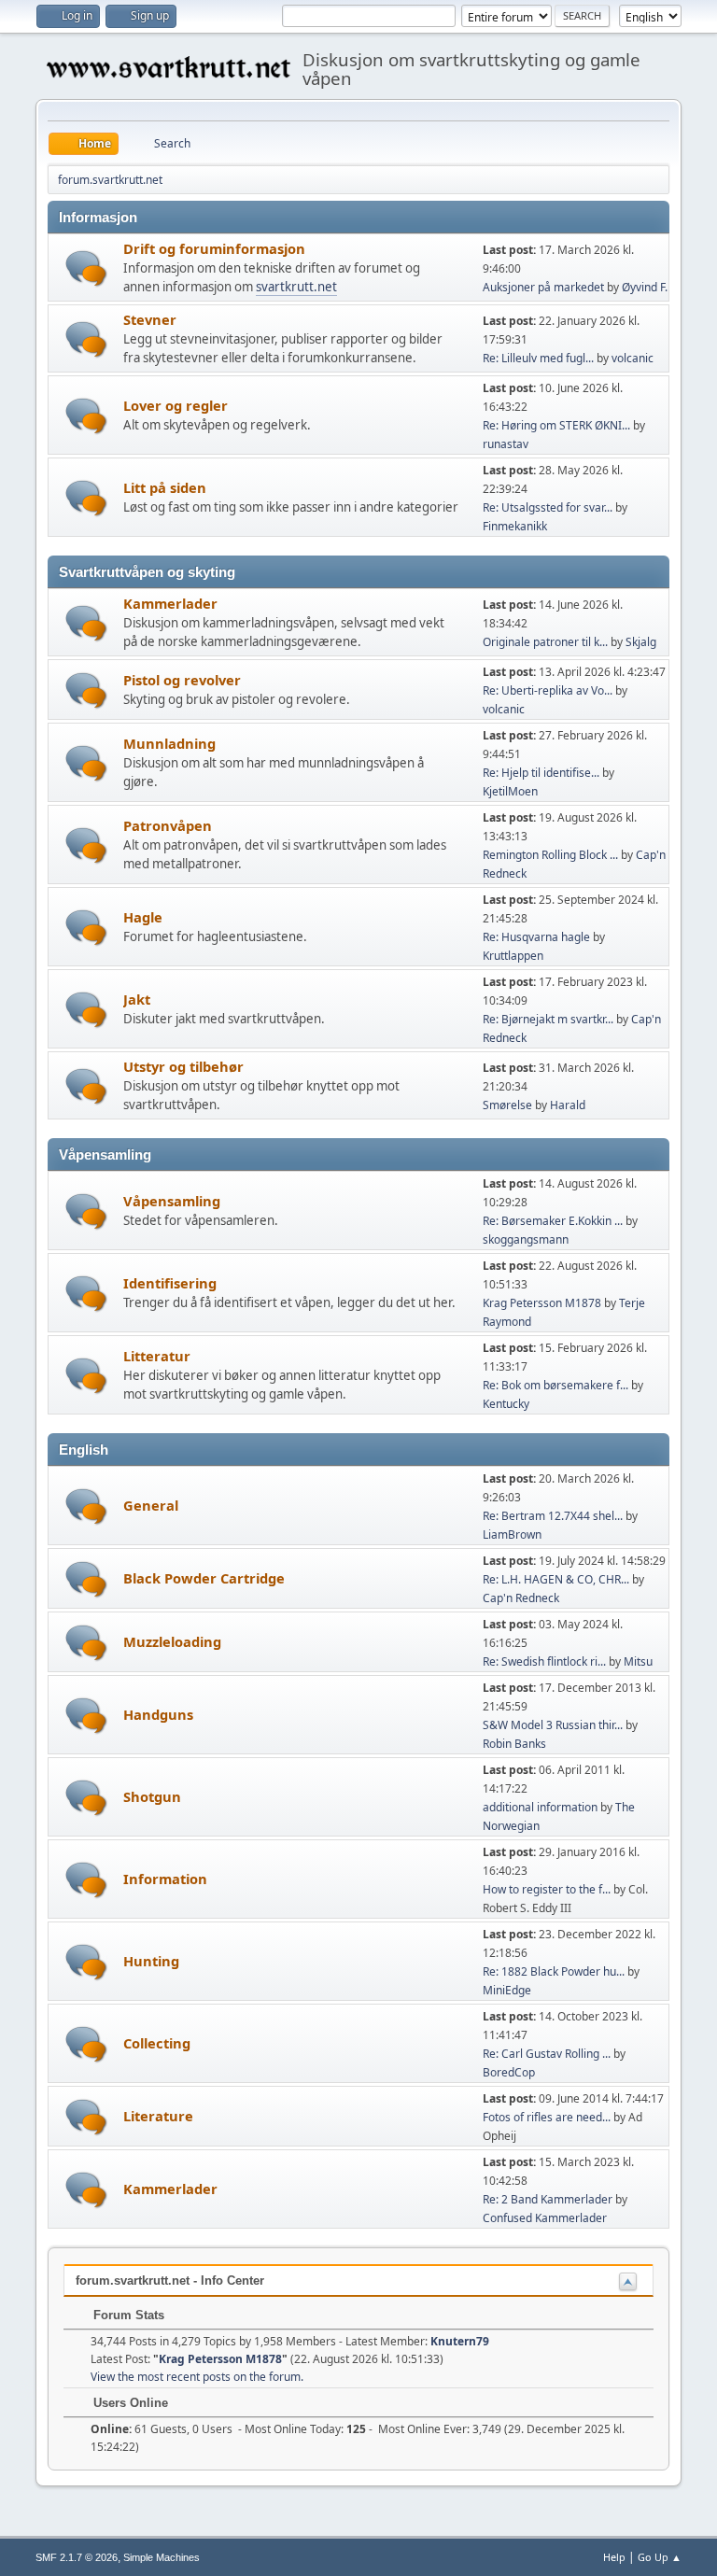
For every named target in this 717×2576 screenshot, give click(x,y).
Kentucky (506, 1404)
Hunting (151, 1961)
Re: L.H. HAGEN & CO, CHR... (556, 1579)
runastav (506, 444)
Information (165, 1879)
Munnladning (169, 743)
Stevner (150, 319)
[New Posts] (86, 268)
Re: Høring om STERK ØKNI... (556, 425)
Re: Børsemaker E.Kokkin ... (553, 1221)
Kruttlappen (513, 956)
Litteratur (157, 1356)
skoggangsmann (526, 1239)
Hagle (143, 917)
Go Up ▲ (660, 2557)
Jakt (137, 999)
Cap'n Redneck (521, 1598)
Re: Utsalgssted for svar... (548, 507)
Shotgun (152, 1796)
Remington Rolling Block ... (550, 855)
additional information (540, 1807)
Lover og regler (176, 405)
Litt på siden (165, 487)
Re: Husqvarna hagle (536, 937)
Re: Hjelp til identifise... (541, 773)
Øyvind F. (645, 287)
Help (614, 2557)
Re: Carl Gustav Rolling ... (547, 2054)
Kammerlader (170, 603)
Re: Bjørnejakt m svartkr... (548, 1019)
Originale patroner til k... (545, 642)
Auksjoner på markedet (543, 287)
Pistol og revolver (182, 680)
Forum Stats (127, 2315)
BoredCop (509, 2072)
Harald (568, 1105)
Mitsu (638, 1661)
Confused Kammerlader (545, 2218)
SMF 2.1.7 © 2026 (77, 2557)
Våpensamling (172, 1201)
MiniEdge (507, 1990)
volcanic (633, 358)
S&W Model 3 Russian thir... (553, 1725)
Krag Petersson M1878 (542, 1303)
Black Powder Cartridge (204, 1578)
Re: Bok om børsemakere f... (555, 1385)
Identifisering (170, 1283)
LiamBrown (512, 1534)
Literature (158, 2116)
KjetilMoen (510, 791)
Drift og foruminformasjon (214, 248)
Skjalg (641, 642)
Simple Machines (162, 2557)
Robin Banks (514, 1744)
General (151, 1505)
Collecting (157, 2043)
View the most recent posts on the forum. (197, 2377)
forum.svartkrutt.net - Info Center (170, 2280)
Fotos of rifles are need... (547, 2117)
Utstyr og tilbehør (183, 1066)
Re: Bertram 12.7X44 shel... (553, 1516)
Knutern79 (460, 2341)
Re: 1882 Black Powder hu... (554, 1971)
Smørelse (507, 1105)
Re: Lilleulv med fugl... (538, 358)
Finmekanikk (515, 526)
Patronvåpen (168, 825)
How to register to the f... (547, 1889)
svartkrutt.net (296, 287)
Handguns (158, 1714)
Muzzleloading (172, 1641)
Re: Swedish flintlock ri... (544, 1661)
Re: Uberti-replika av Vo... (548, 690)
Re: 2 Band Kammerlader (548, 2199)
